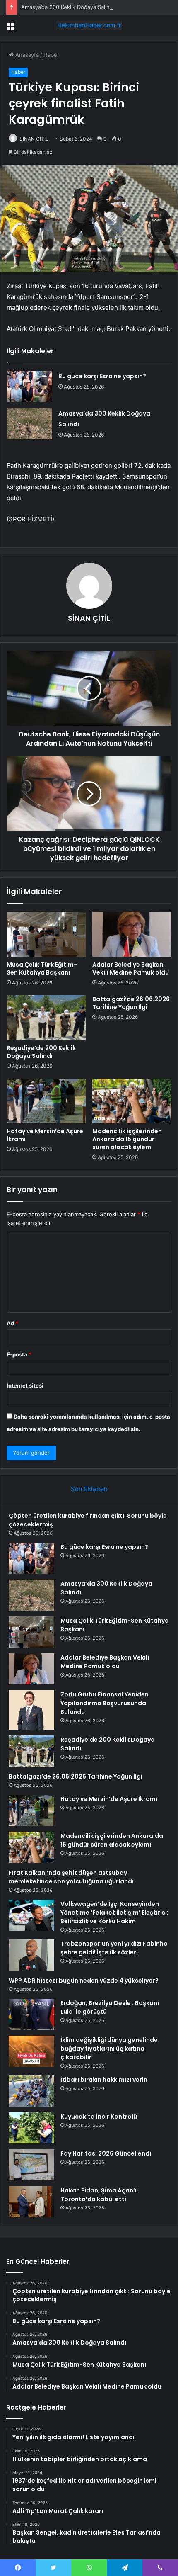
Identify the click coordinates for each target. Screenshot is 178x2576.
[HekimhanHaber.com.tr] (89, 25)
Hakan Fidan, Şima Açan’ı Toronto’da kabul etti (99, 2195)
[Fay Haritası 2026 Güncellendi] (31, 2165)
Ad (12, 1323)
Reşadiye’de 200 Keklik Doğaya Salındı (41, 1052)
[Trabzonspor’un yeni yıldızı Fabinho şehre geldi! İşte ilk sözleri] (31, 1955)
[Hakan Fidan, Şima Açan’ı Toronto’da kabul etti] (31, 2202)
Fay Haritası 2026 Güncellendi (106, 2153)
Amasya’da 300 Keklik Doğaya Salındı (68, 7)
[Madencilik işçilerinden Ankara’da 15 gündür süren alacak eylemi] (132, 1101)
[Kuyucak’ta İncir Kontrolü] (31, 2128)
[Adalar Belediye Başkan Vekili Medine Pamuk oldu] (132, 934)
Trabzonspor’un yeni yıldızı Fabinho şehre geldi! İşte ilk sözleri (114, 1948)
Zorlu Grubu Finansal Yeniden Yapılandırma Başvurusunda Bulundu (105, 1703)
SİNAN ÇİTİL (34, 139)
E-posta (19, 1354)
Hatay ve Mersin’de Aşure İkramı (45, 1135)
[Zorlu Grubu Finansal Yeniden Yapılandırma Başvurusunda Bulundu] (31, 1710)
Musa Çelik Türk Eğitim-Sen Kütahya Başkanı (42, 968)
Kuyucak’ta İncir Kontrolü (99, 2117)
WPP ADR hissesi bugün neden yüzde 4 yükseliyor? (84, 1981)
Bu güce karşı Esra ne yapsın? (102, 376)
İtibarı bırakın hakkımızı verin (104, 2080)
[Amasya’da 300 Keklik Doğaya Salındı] (29, 424)
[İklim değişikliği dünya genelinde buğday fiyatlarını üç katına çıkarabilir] (31, 2051)
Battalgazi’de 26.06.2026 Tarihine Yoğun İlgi (131, 1003)
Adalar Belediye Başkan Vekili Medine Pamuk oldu (131, 968)
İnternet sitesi (25, 1385)
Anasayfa (26, 55)
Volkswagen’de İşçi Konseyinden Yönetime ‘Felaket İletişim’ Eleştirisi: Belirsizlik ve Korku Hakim (114, 1913)
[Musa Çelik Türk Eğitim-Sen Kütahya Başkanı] (46, 934)
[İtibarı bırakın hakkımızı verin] (31, 2091)
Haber (51, 55)
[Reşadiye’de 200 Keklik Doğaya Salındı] (46, 1018)
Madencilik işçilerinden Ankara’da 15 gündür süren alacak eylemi (127, 1139)
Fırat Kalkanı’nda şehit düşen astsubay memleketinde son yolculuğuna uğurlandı (71, 1877)
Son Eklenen (89, 1489)
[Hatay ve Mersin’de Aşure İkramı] (46, 1101)
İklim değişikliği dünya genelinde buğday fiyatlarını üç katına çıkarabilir (109, 2049)
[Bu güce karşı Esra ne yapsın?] (29, 386)
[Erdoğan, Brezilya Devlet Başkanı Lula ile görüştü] (31, 2014)
